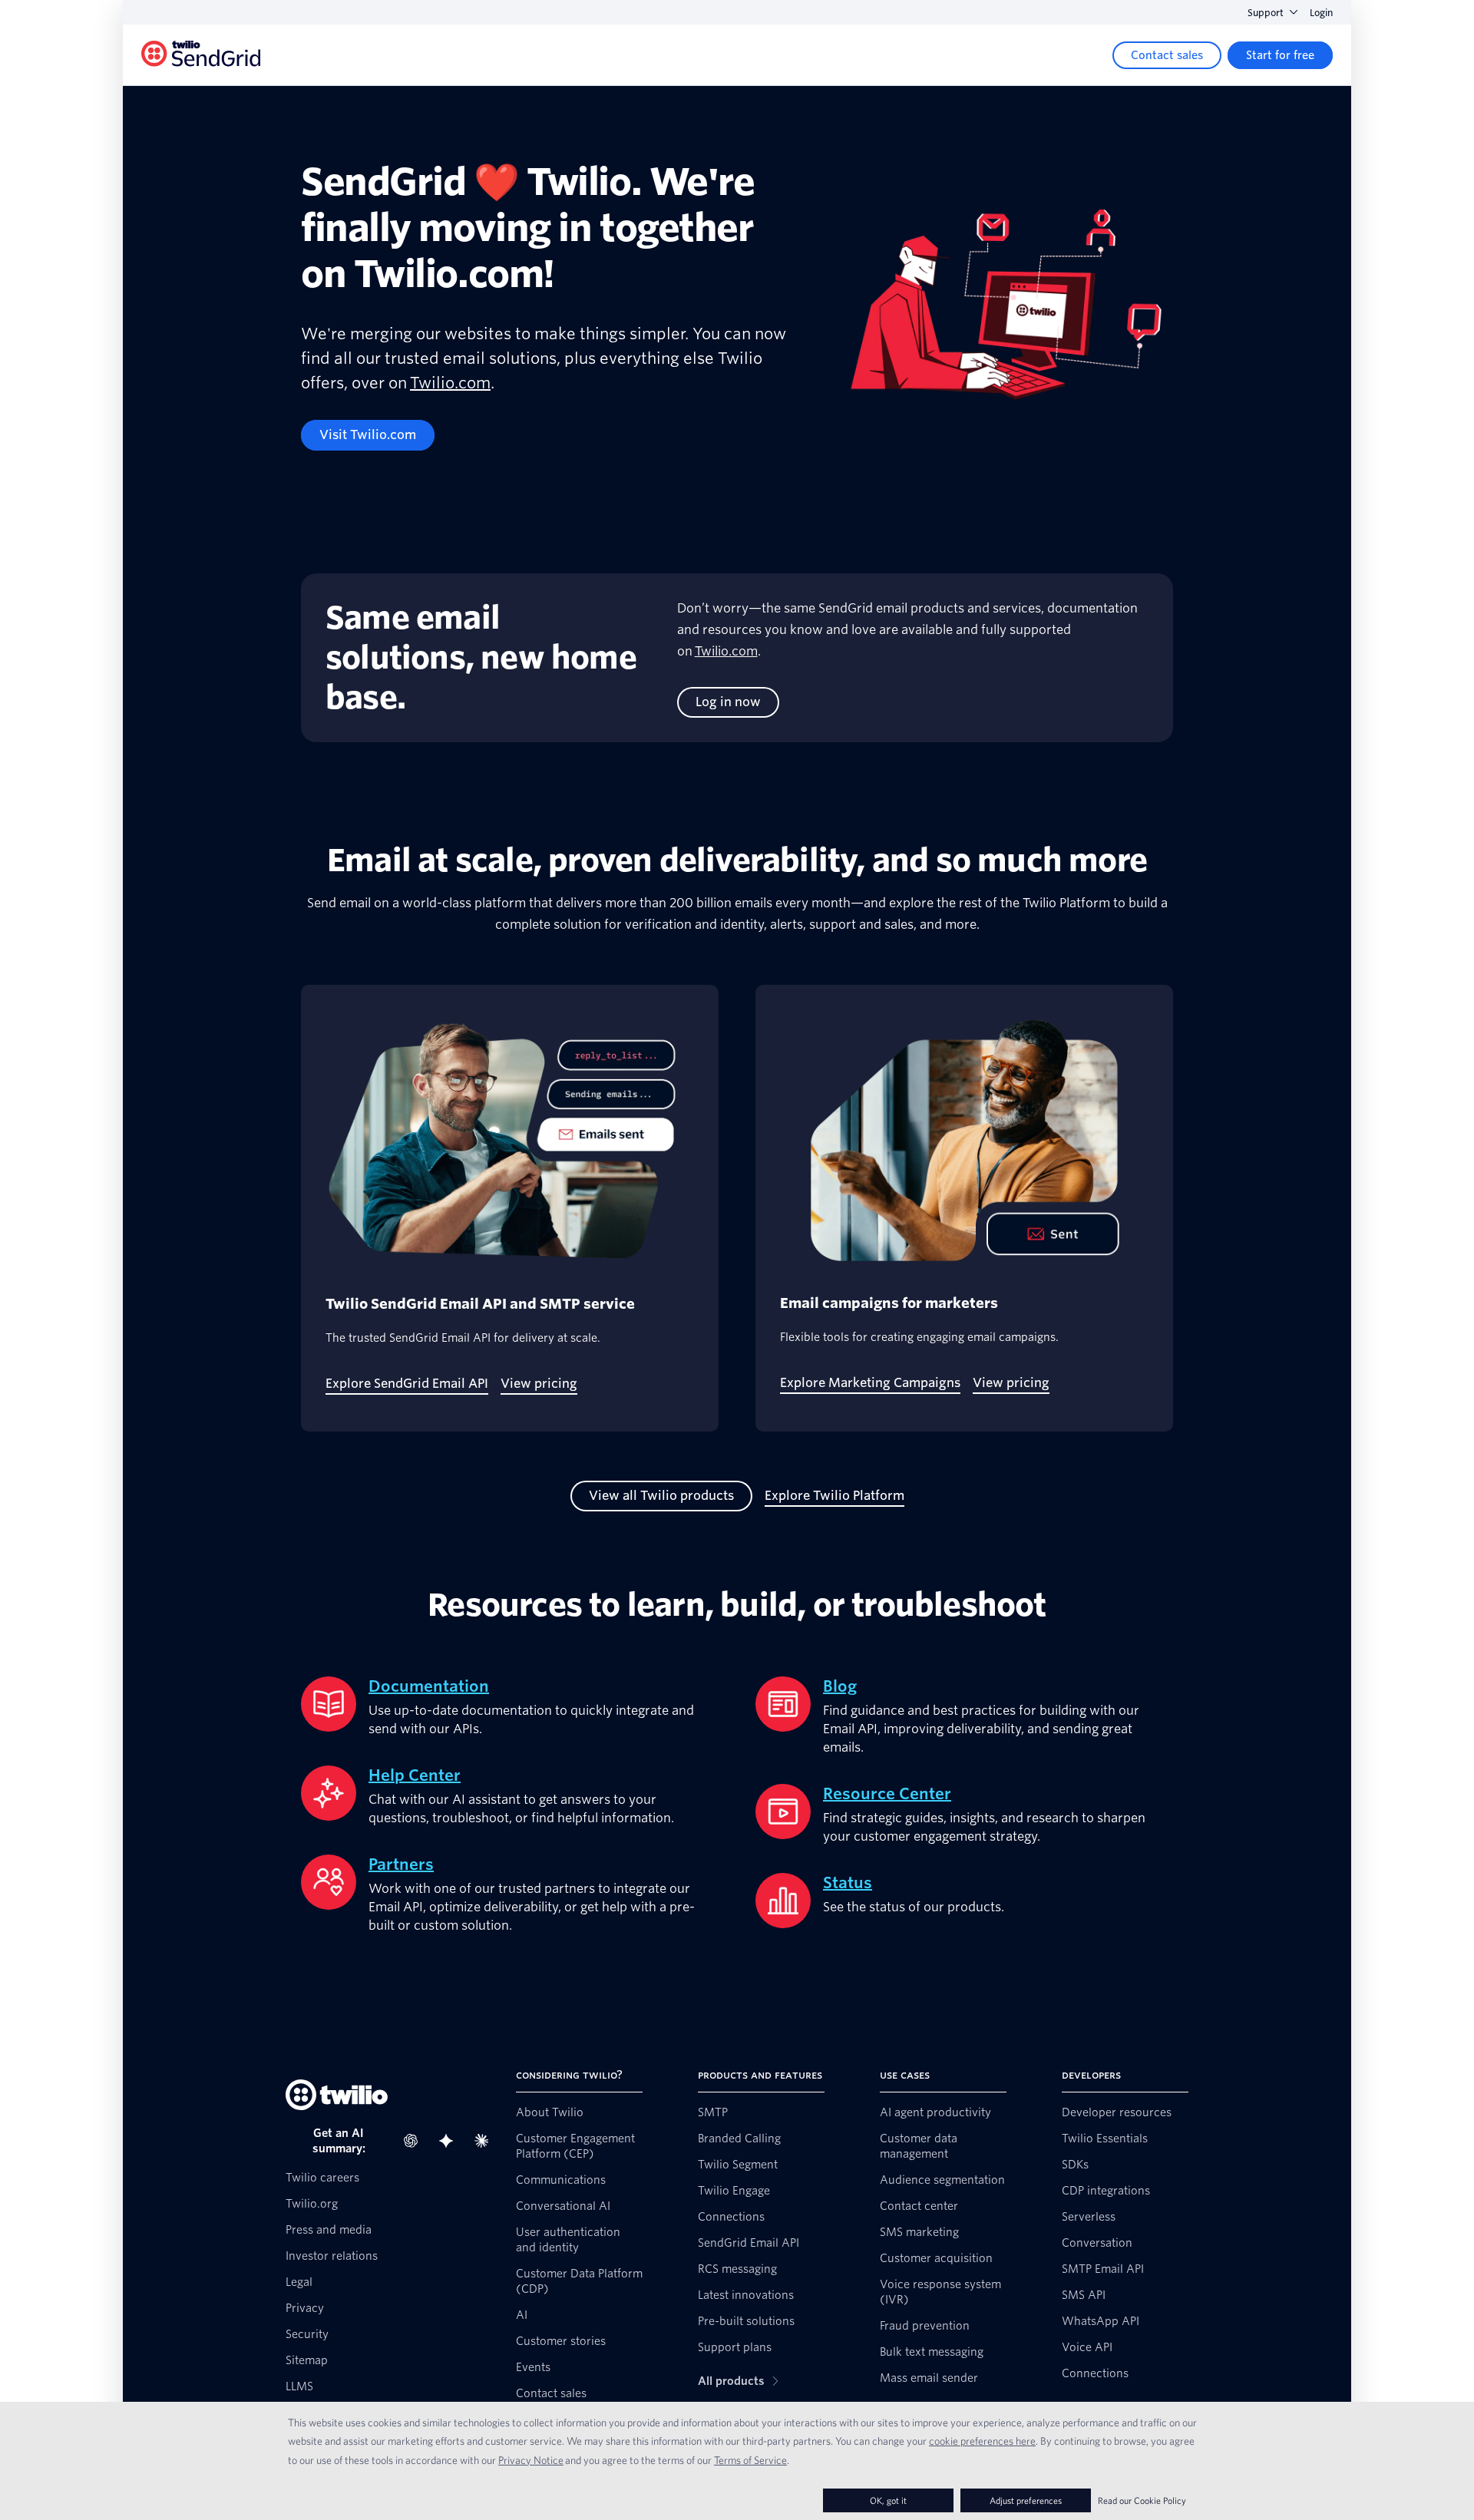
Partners (401, 1864)
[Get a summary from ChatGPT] (415, 2141)
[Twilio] (201, 56)
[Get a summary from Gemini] (451, 2141)
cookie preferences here (982, 2441)
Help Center (415, 1775)
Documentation (429, 1686)
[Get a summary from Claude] (486, 2141)
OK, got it (888, 2500)
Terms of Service (750, 2460)
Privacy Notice (531, 2460)
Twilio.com (450, 383)
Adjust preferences (1026, 2500)
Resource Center (887, 1794)
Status (848, 1883)
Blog (840, 1686)
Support (1266, 13)
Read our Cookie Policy (1142, 2500)
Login (1321, 13)
